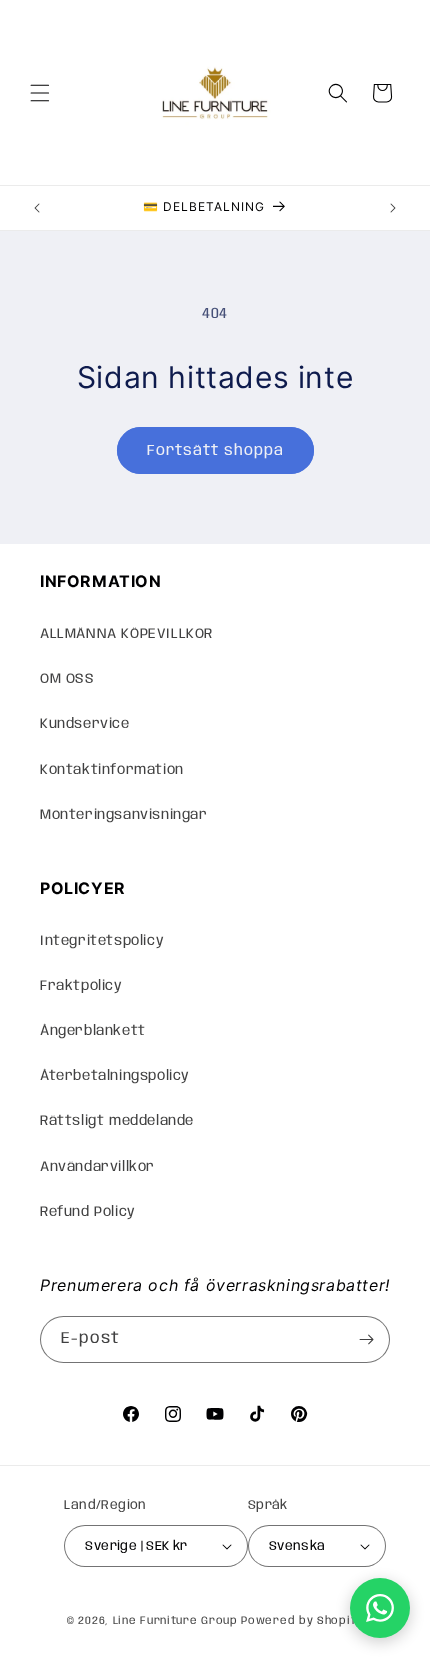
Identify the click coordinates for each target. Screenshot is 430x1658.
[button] (40, 93)
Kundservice (85, 724)
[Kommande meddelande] (393, 208)
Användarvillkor (97, 1167)
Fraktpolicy (81, 986)
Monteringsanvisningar (124, 815)
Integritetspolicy (102, 941)
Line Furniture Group (175, 1621)
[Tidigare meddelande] (37, 208)
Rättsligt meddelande (117, 1121)
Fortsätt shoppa (215, 451)
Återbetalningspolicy (115, 1076)
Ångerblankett (93, 1031)
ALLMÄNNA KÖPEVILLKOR (126, 634)
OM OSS (67, 679)
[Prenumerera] (367, 1339)
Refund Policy (88, 1212)
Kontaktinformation (112, 770)
